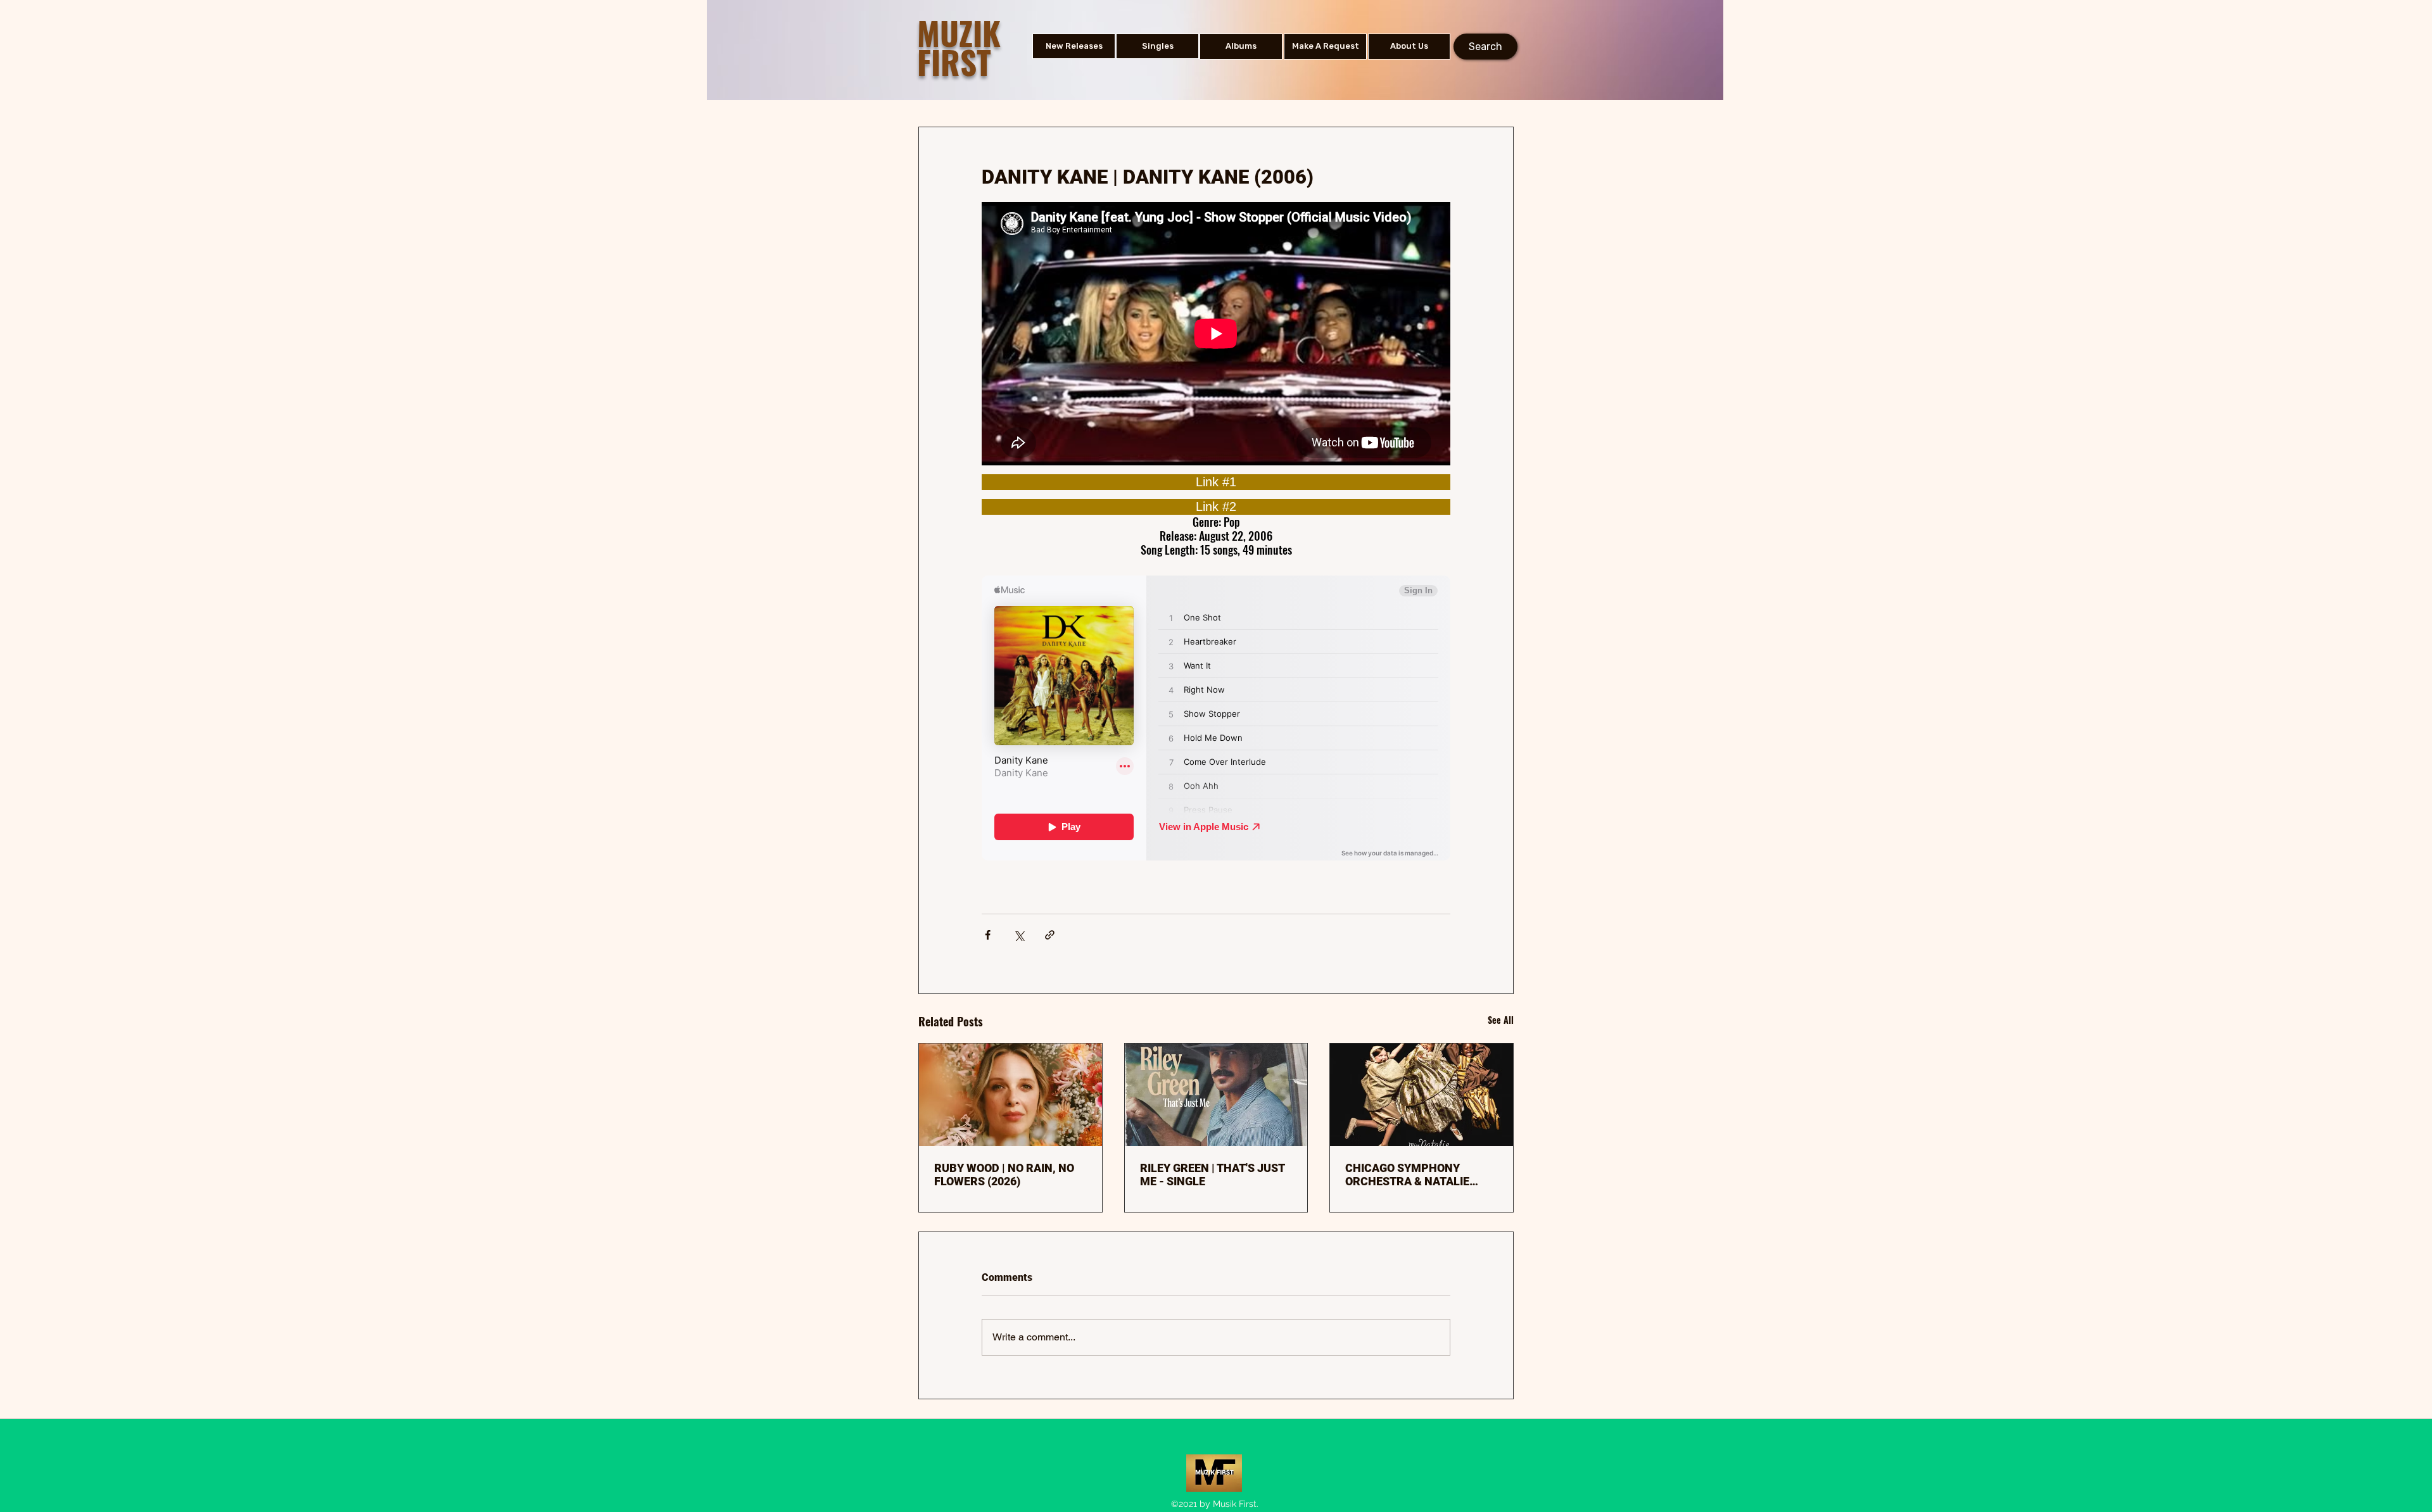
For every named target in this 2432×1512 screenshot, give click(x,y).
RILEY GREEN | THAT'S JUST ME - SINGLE (1212, 1175)
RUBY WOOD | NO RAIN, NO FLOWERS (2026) (1004, 1175)
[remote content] (1216, 482)
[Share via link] (1050, 935)
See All (1501, 1020)
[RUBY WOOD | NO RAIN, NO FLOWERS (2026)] (1010, 1095)
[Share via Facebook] (988, 935)
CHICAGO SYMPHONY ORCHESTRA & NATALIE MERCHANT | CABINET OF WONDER (1412, 1175)
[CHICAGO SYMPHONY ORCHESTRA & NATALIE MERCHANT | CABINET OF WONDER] (1422, 1095)
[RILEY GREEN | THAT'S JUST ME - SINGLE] (1216, 1095)
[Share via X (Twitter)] (1019, 935)
